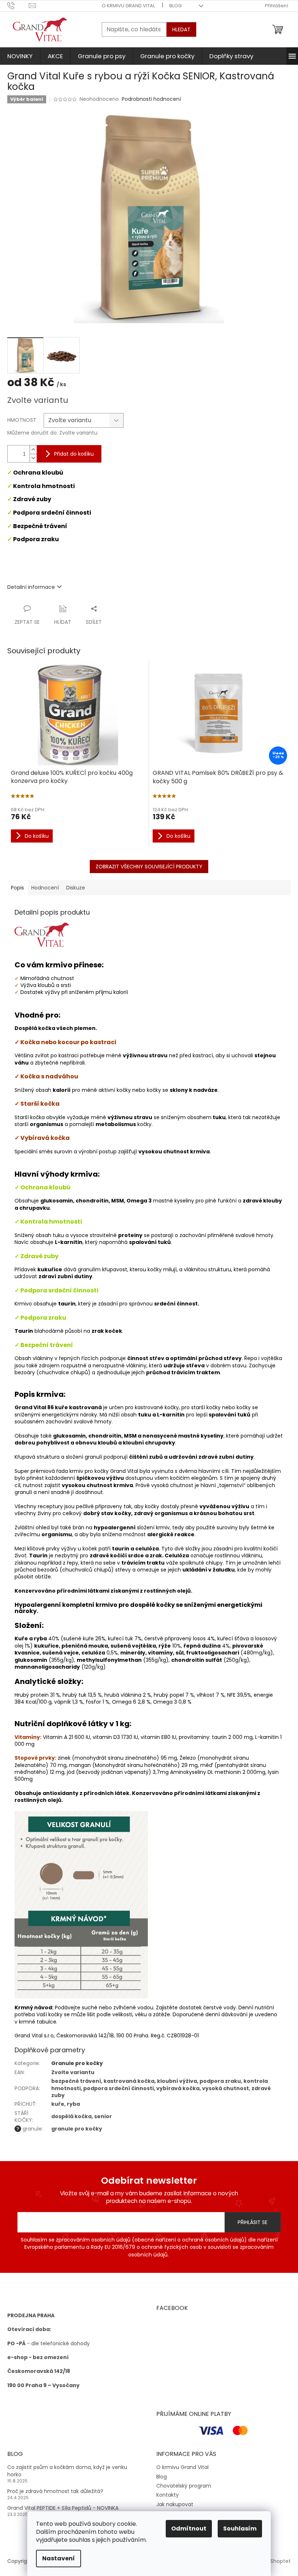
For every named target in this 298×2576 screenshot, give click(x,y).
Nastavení (59, 2558)
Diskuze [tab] (76, 888)
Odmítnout (189, 2529)
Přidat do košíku (74, 454)
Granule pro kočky (77, 2063)
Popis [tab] (17, 888)
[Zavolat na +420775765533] (18, 5)
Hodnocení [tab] (45, 888)
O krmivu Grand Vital (128, 6)
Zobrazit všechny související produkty (149, 867)
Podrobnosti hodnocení (151, 99)
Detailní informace (31, 587)
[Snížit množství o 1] (33, 458)
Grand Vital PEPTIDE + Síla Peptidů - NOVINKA (63, 2508)
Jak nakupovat (175, 2504)
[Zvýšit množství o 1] (33, 450)
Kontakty (168, 2495)
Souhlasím (240, 2529)
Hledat (181, 29)
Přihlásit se (253, 2222)
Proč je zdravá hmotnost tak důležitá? (55, 2491)
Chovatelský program (184, 2486)
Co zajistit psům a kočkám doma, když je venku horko (67, 2471)
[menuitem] (20, 56)
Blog (176, 6)
